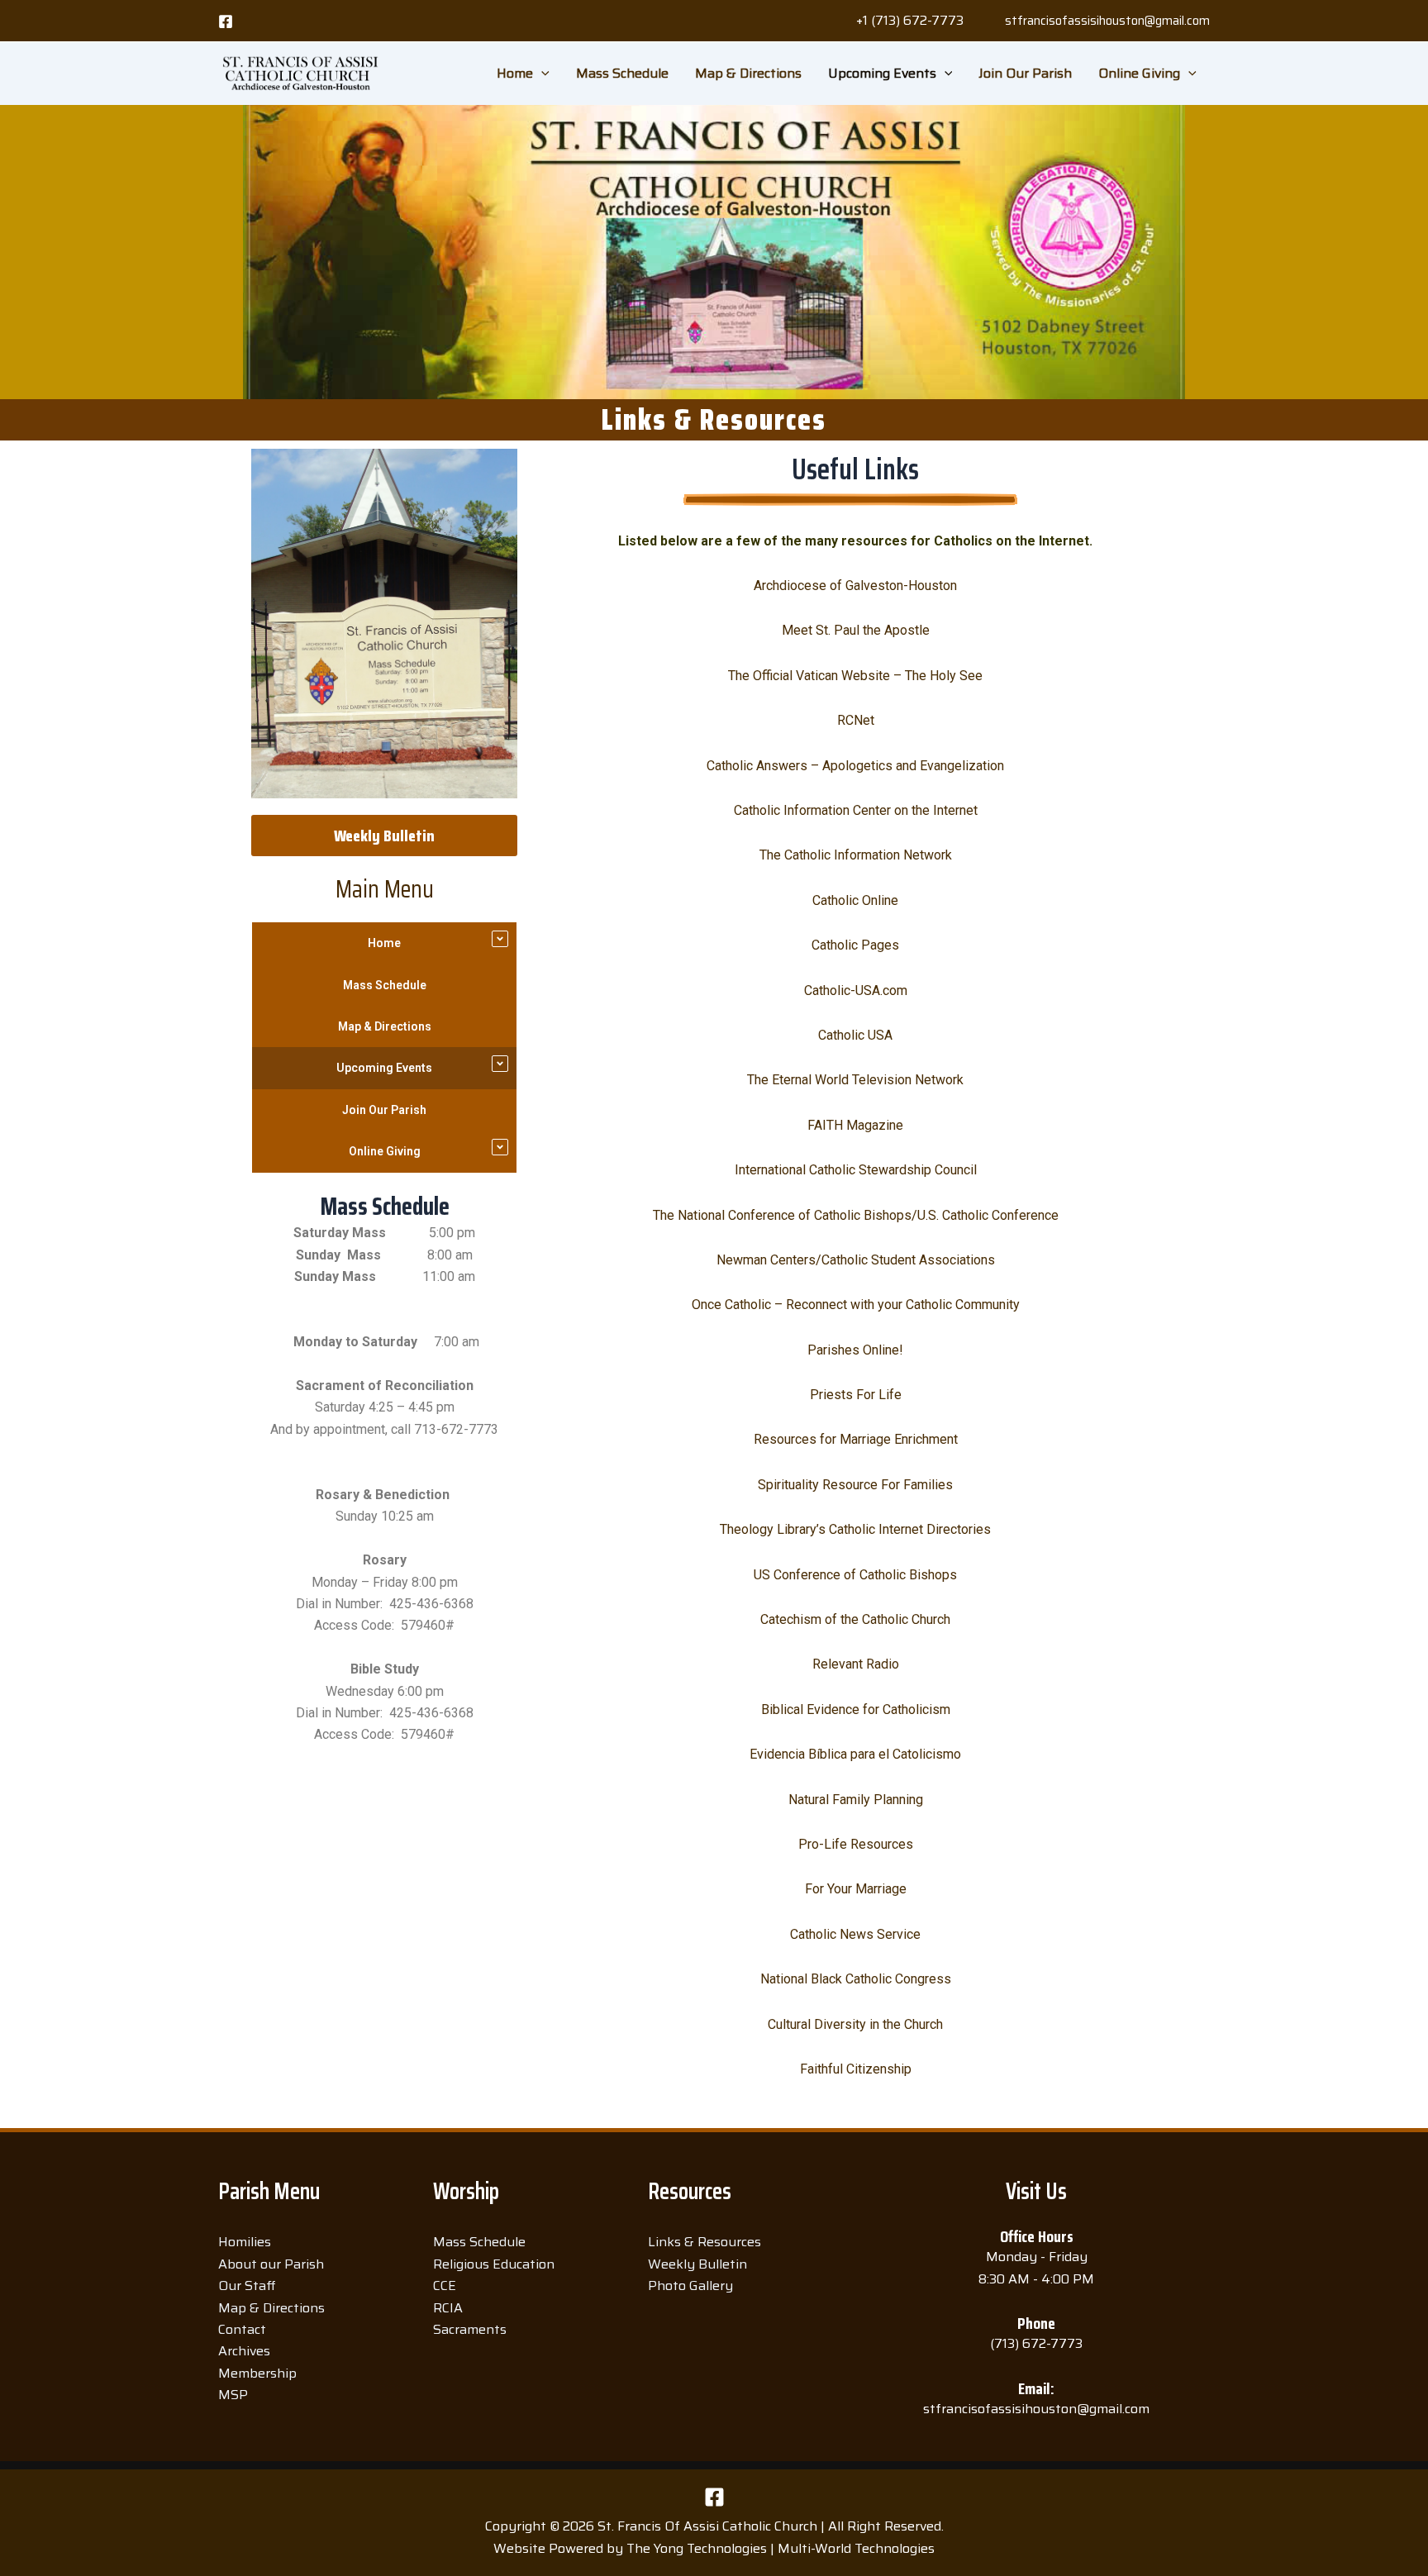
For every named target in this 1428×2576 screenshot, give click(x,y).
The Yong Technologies (697, 2548)
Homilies (245, 2242)
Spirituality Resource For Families (855, 1485)
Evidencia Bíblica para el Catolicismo (855, 1754)
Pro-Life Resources (856, 1844)
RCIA (448, 2308)
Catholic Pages (855, 945)
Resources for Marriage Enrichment (856, 1439)
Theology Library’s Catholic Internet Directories (855, 1529)
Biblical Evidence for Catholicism (856, 1709)
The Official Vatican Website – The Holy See (855, 676)
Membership (257, 2373)
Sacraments (470, 2329)
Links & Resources (704, 2242)
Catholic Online (855, 900)
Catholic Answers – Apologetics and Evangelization (855, 766)
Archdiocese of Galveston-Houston (855, 586)
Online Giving (1139, 73)
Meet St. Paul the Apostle (856, 630)
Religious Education (494, 2264)
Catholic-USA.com (856, 990)
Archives (244, 2351)
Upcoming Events (882, 73)
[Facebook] (226, 21)
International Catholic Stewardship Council (856, 1170)
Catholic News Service (855, 1934)
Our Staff (247, 2286)
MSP (233, 2395)
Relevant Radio (856, 1664)
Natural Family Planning (856, 1800)
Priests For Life (856, 1395)
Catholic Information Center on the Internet (856, 810)
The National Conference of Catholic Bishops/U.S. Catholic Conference (856, 1215)
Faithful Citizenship (856, 2069)
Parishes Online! (855, 1350)
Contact (242, 2329)
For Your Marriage (856, 1889)
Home (515, 73)
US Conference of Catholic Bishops (855, 1575)
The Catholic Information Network (856, 855)
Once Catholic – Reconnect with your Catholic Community (856, 1305)
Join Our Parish (1025, 73)
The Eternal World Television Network (855, 1080)
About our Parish (271, 2264)
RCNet (856, 720)
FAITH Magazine (855, 1125)
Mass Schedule (622, 73)
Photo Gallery (690, 2286)
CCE (445, 2286)
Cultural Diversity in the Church (855, 2024)
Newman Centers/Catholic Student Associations (856, 1260)
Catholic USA (855, 1035)
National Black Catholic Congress (856, 1979)
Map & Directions (748, 73)
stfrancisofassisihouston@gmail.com (1107, 21)
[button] (910, 21)
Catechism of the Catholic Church (855, 1619)
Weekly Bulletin (697, 2264)
